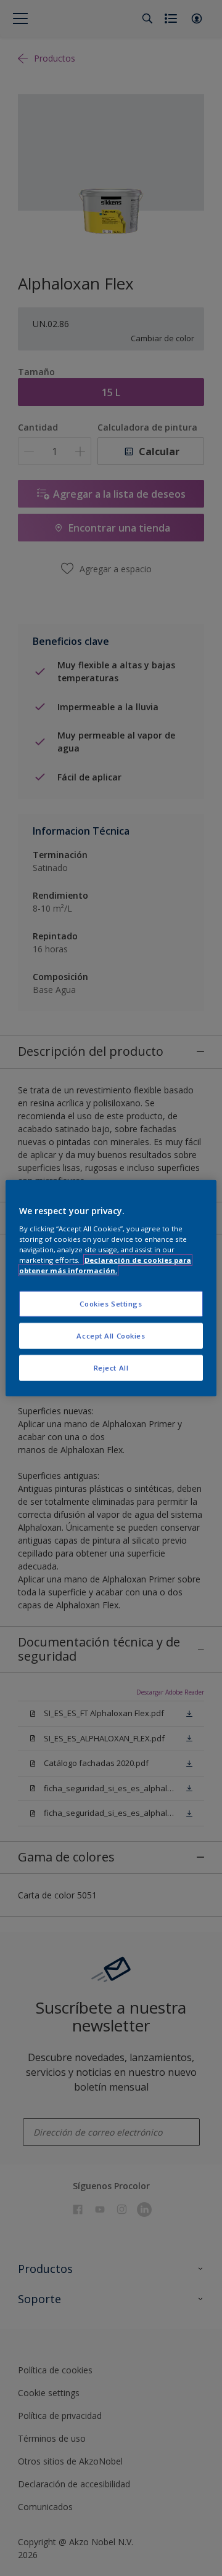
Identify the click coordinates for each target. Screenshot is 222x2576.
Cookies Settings (111, 1304)
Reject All (111, 1367)
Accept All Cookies (111, 1335)
